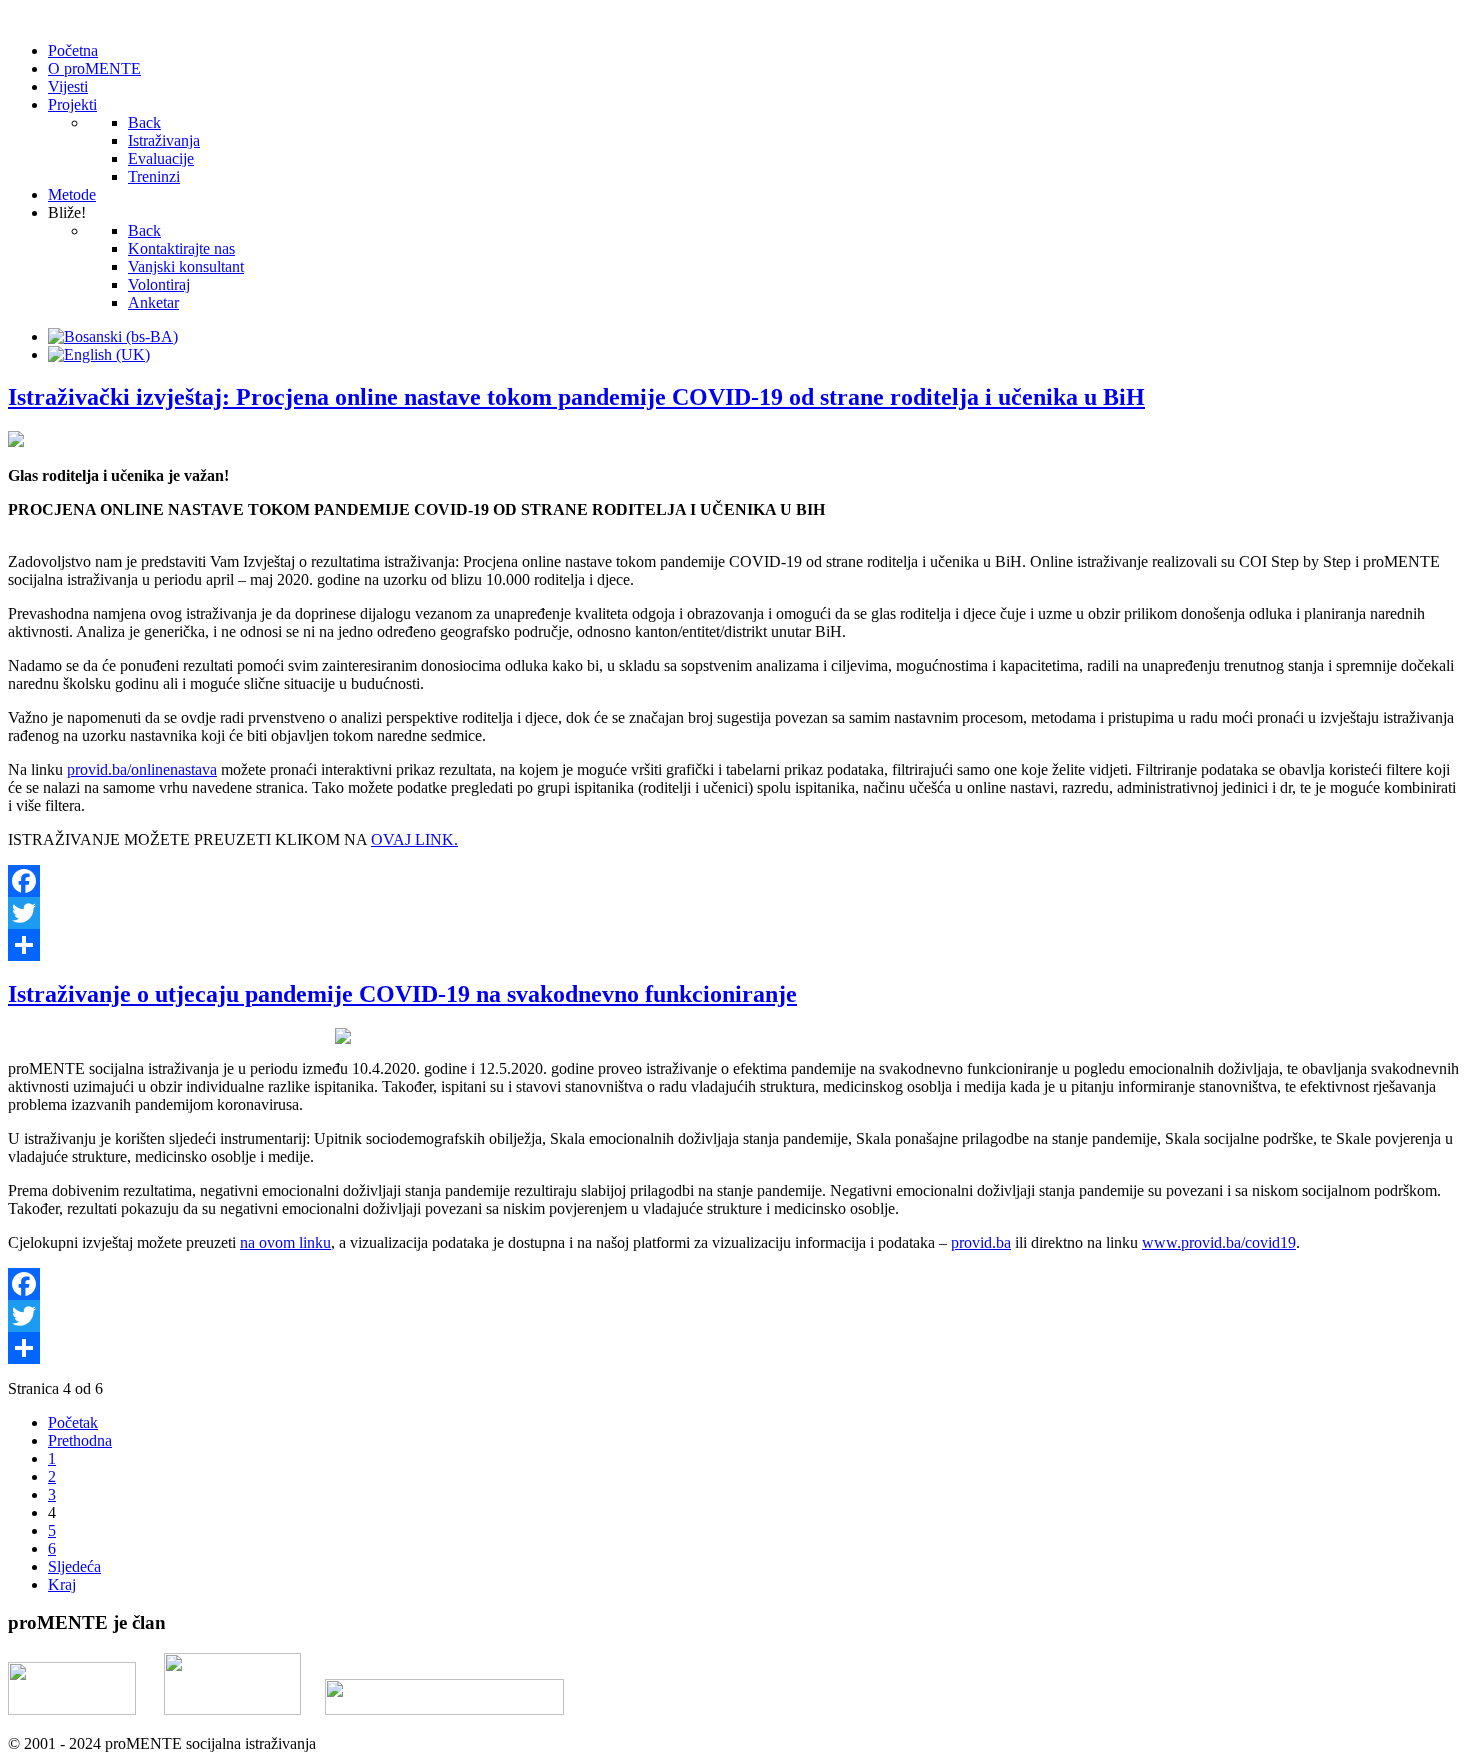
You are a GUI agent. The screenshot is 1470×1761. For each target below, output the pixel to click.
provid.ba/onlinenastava (142, 769)
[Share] (735, 945)
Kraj (62, 1584)
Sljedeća (74, 1566)
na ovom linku (285, 1242)
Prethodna (80, 1440)
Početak (73, 1422)
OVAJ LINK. (414, 839)
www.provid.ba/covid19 (1219, 1242)
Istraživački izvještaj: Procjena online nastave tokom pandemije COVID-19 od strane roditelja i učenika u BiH (576, 397)
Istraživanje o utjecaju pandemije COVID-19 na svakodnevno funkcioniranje (402, 994)
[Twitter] (735, 913)
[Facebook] (735, 881)
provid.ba (981, 1242)
